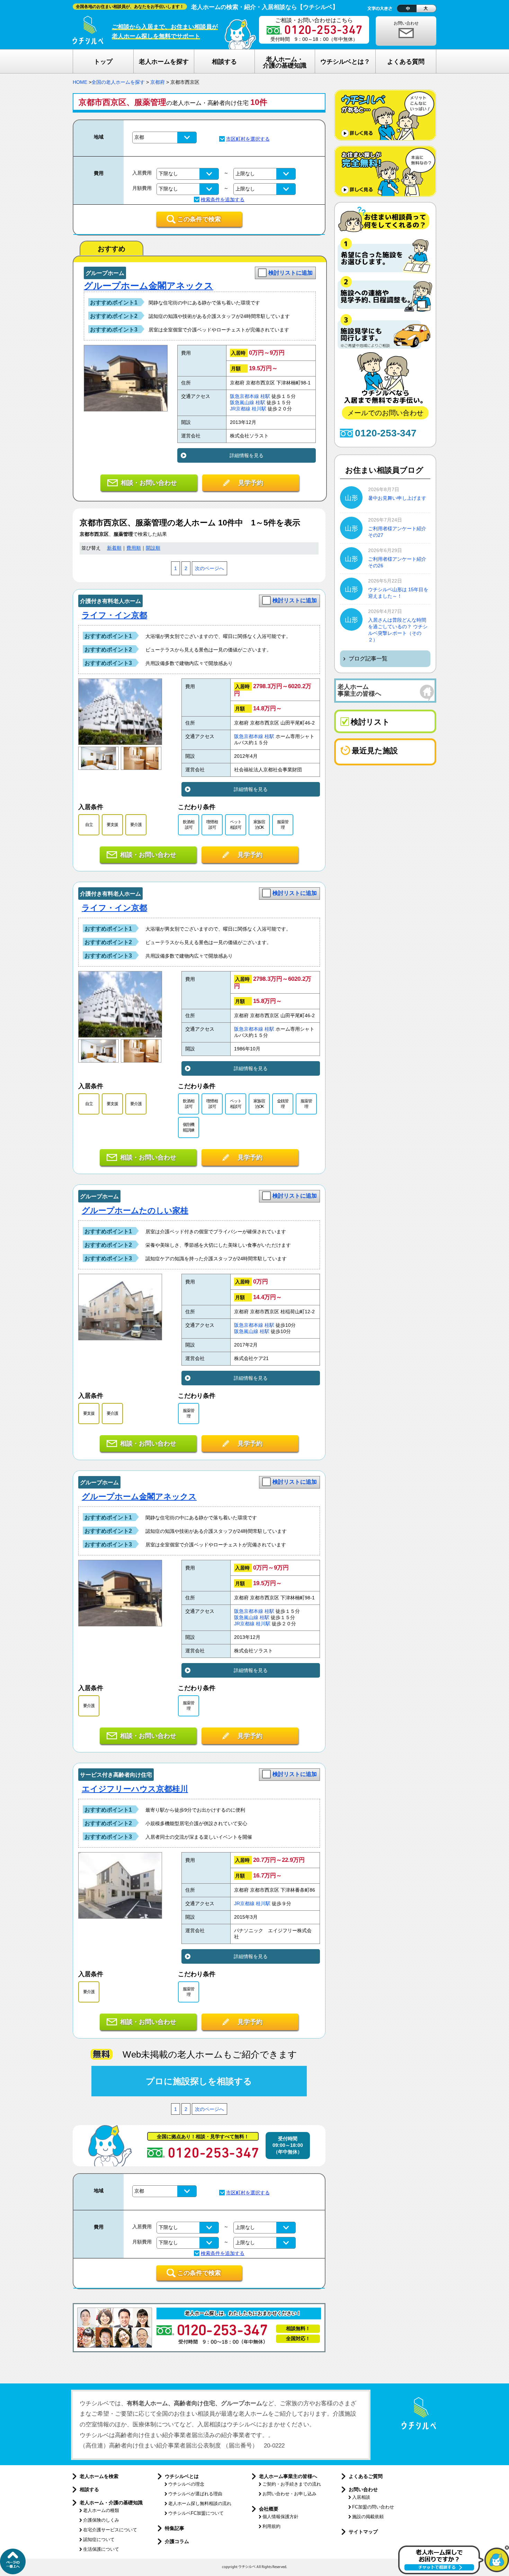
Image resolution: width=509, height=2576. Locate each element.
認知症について (99, 2539)
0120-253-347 (386, 433)
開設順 (153, 548)
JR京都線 (240, 409)
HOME (80, 82)
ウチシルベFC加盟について (196, 2513)
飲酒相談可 (189, 824)
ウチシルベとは (182, 2476)
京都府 (158, 82)
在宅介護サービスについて (110, 2530)
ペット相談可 (236, 824)
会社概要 (269, 2509)
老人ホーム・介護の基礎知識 (111, 2503)
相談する (89, 2489)
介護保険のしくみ (101, 2520)
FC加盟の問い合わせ (373, 2507)
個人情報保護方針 (280, 2517)
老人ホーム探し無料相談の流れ (200, 2503)
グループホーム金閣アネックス (149, 286)
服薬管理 (283, 824)
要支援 (112, 825)
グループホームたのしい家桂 (135, 1210)
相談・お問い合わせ (149, 483)
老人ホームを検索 (99, 2476)
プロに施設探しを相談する (199, 2081)
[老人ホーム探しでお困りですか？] (454, 2573)
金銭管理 (283, 1104)
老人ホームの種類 (101, 2510)
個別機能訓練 (189, 1127)
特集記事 (175, 2528)
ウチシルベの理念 (186, 2484)
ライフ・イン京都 (114, 615)
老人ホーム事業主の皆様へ (288, 2476)
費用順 (134, 548)
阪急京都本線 (244, 396)
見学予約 (251, 483)
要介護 (136, 825)
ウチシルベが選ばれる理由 (195, 2494)
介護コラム (177, 2541)
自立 (89, 825)
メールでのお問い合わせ (385, 413)
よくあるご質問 (366, 2476)
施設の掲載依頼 (368, 2517)
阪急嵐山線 (242, 403)
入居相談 (361, 2497)
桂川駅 (259, 409)
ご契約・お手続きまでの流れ (292, 2484)
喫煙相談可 (212, 824)
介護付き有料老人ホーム (110, 601)
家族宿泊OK (259, 824)
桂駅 (265, 396)
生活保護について (101, 2549)
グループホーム (105, 273)
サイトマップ (363, 2532)
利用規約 (271, 2526)
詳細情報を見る (247, 455)
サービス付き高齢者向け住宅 (116, 1775)
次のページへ (209, 569)
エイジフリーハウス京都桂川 (135, 1789)
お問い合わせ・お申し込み (289, 2494)
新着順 (114, 548)
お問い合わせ (406, 23)
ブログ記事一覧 (368, 659)
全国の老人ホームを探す (118, 82)
